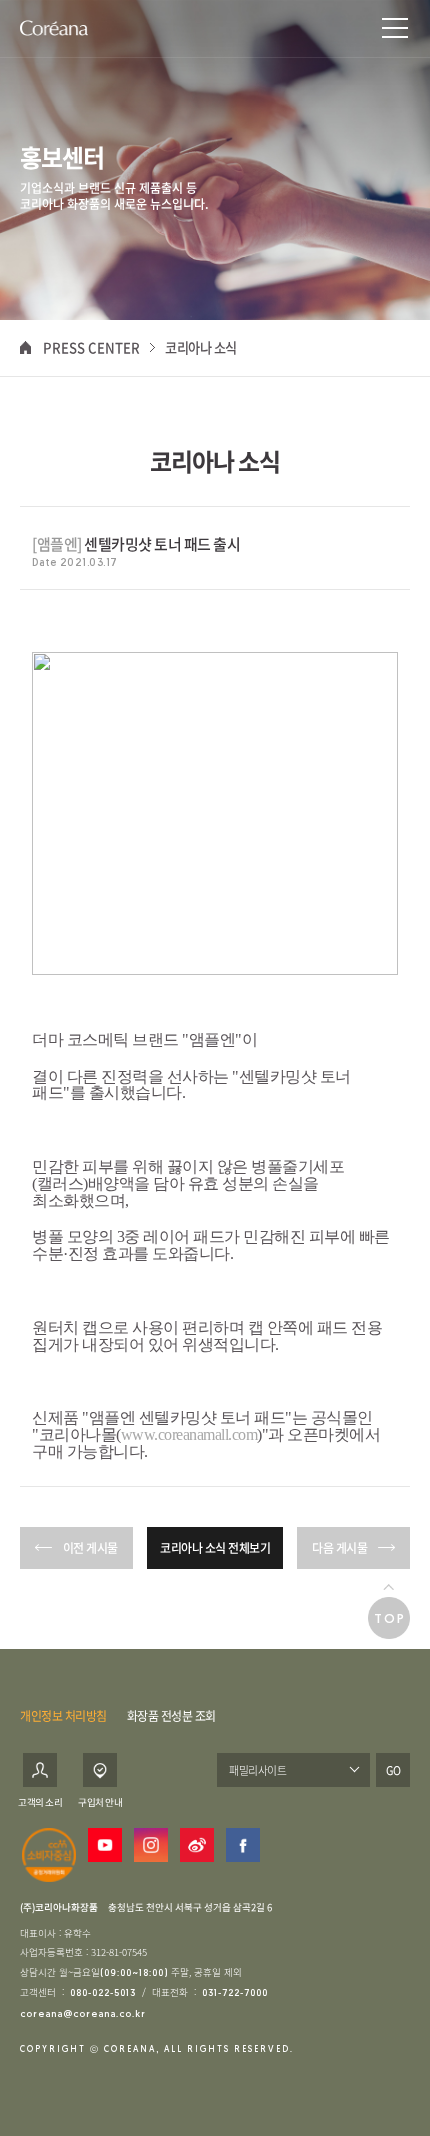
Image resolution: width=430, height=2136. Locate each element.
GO (393, 1770)
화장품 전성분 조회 (171, 1716)
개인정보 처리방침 (63, 1716)
